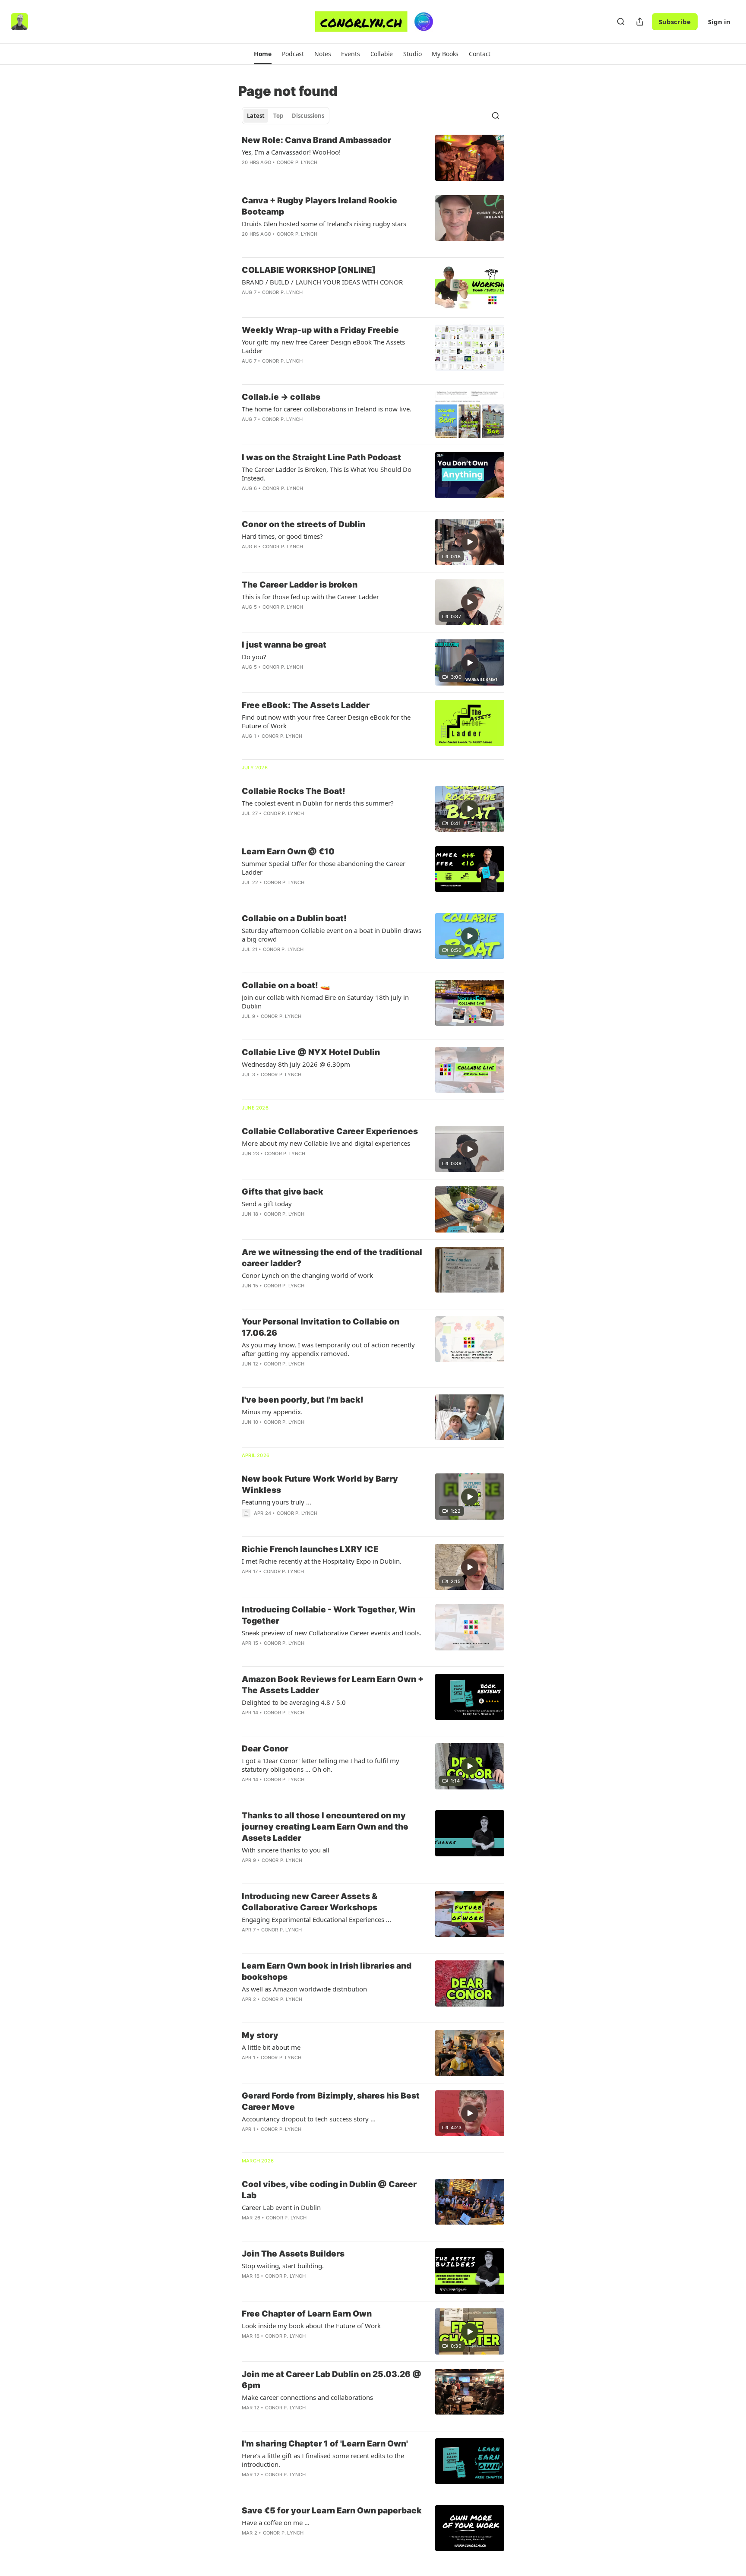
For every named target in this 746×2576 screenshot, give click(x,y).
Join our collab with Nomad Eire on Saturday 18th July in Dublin (325, 1002)
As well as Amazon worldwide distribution (304, 1989)
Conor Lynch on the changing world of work (307, 1275)
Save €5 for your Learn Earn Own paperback (332, 2511)
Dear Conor (265, 1749)
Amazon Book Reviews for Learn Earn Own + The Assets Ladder (333, 1685)
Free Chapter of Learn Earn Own (307, 2314)
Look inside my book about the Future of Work (311, 2326)
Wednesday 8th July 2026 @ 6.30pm (296, 1064)
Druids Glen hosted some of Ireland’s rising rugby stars (324, 224)
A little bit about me (271, 2047)
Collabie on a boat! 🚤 (286, 985)
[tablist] (286, 116)
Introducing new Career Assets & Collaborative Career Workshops (310, 1902)
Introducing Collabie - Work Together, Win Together (329, 1615)
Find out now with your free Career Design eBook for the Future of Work (326, 721)
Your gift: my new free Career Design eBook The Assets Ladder (323, 346)
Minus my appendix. (272, 1412)
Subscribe (675, 22)
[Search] (621, 22)
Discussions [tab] (308, 116)
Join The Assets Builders (293, 2254)
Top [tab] (278, 116)
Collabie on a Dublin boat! (294, 918)
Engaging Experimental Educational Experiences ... (316, 1919)
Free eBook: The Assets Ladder (306, 705)
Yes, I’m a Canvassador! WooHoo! (291, 152)
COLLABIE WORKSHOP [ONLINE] (309, 270)
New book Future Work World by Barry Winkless (320, 1484)
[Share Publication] (640, 22)
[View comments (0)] (308, 174)
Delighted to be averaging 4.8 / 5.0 (294, 1702)
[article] (373, 158)
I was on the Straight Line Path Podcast (321, 457)
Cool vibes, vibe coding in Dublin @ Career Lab (329, 2190)
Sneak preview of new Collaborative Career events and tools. (332, 1633)
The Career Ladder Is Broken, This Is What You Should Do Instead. (327, 474)
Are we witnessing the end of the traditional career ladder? (332, 1258)
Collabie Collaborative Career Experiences (330, 1131)
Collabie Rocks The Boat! (294, 791)
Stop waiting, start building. (283, 2266)
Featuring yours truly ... (277, 1502)
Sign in (719, 22)
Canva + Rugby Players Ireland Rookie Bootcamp (319, 206)
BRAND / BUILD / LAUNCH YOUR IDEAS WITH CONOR (322, 282)
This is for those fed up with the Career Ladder (310, 597)
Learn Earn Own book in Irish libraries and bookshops (327, 1971)
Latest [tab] (256, 116)
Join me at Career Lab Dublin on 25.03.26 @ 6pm (332, 2380)
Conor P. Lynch (297, 162)
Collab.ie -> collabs (281, 397)
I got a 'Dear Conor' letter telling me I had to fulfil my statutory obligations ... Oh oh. (321, 1765)
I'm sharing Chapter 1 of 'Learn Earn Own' (325, 2444)
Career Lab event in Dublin (281, 2207)
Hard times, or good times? (282, 536)
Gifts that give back (283, 1192)
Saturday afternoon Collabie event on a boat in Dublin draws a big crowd (332, 935)
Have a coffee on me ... (276, 2522)
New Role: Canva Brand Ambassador (316, 140)
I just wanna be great (284, 645)
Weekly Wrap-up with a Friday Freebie (320, 330)
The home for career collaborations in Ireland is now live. (327, 409)
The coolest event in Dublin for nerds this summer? (318, 803)
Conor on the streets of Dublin (303, 524)
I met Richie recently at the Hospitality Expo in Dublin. (322, 1561)
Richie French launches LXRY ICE (310, 1549)
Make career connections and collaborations (307, 2397)
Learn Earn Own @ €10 (288, 852)
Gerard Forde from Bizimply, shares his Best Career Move (331, 2101)
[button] (263, 54)
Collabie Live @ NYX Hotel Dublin (311, 1052)
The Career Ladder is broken (300, 585)
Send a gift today (267, 1204)
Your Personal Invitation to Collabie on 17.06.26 (321, 1327)
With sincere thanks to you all (286, 1850)
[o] (470, 542)
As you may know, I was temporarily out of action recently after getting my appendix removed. (328, 1349)
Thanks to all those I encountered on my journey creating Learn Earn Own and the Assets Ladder (325, 1827)
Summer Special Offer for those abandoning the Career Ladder (324, 868)
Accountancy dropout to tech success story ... (309, 2119)
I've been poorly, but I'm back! (303, 1400)
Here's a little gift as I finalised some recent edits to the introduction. (323, 2460)
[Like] (247, 303)
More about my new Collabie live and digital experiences (326, 1143)
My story (260, 2035)
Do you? (254, 657)
